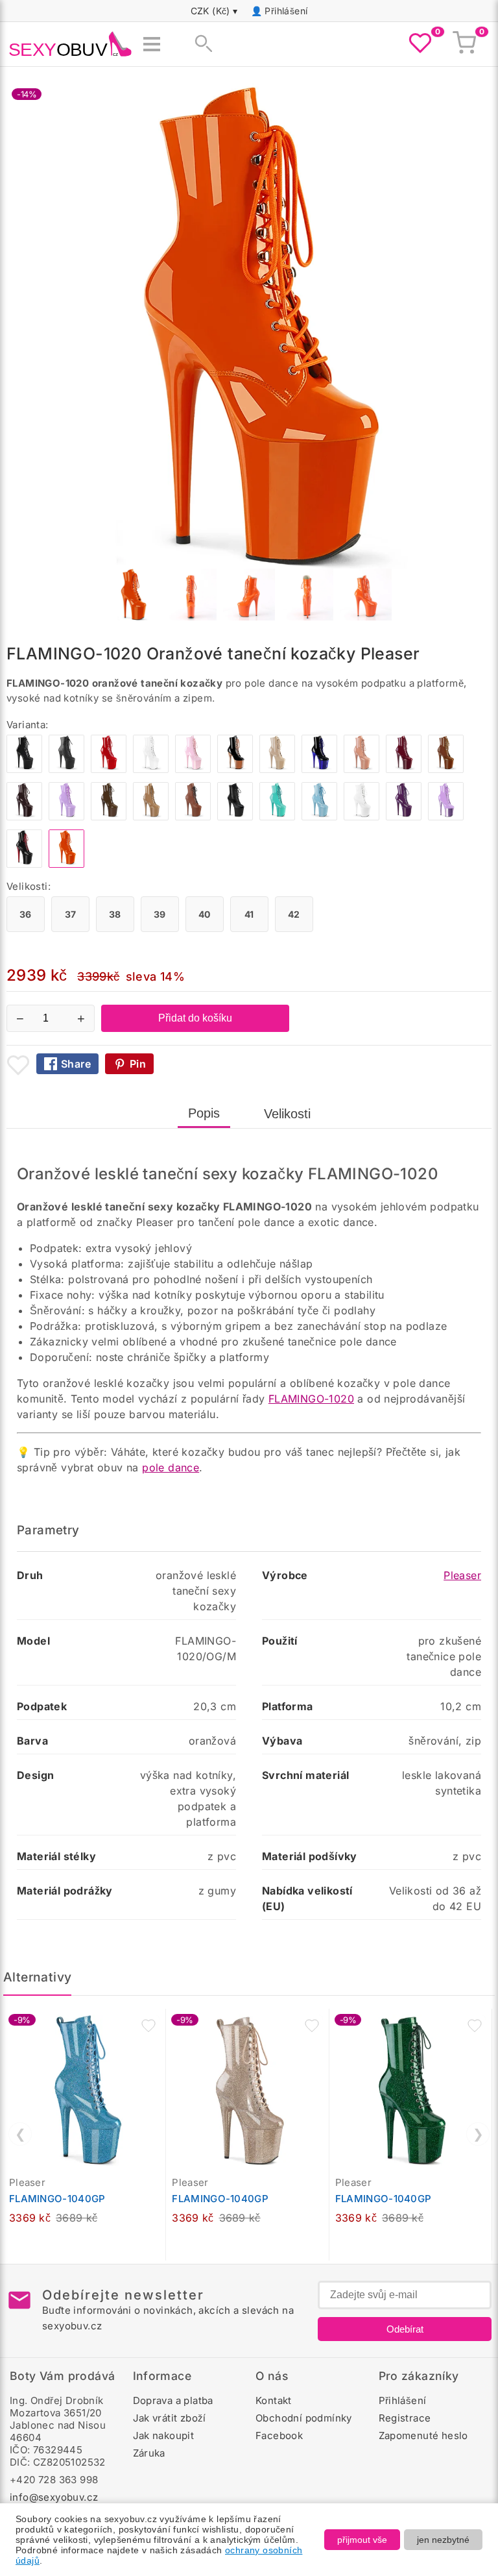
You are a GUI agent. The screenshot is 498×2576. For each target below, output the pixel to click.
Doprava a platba (173, 2400)
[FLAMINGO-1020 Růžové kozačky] (193, 769)
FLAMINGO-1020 (311, 1399)
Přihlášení (286, 11)
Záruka (149, 2453)
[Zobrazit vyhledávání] (200, 44)
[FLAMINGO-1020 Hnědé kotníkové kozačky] (109, 817)
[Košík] (464, 44)
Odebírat (405, 2329)
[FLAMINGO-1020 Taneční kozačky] (24, 864)
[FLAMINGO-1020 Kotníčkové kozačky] (319, 817)
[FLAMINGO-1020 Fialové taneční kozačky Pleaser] (404, 817)
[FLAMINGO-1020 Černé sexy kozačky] (24, 769)
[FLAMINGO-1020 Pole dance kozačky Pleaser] (66, 769)
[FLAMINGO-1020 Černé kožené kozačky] (235, 817)
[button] (148, 2026)
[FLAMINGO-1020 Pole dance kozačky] (277, 817)
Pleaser (462, 1575)
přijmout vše (362, 2540)
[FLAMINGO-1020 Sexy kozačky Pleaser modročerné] (319, 769)
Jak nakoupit (164, 2435)
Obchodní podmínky (304, 2418)
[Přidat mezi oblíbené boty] (18, 1065)
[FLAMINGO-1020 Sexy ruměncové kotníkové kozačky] (362, 769)
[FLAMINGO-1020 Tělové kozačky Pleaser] (277, 769)
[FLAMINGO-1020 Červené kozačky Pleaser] (109, 769)
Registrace (405, 2418)
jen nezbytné (443, 2540)
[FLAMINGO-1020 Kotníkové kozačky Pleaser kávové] (24, 817)
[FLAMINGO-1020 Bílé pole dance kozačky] (362, 817)
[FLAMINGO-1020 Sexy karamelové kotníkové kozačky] (151, 817)
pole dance (171, 1467)
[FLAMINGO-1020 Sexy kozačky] (235, 769)
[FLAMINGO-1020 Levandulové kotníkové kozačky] (66, 817)
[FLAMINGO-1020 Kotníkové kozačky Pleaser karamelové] (446, 769)
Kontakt (274, 2400)
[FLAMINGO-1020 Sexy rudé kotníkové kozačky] (404, 769)
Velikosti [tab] (287, 1114)
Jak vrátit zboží (170, 2418)
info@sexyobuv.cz (54, 2497)
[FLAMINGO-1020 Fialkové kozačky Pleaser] (446, 817)
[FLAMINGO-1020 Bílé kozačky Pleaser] (151, 769)
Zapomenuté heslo (423, 2435)
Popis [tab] (204, 1113)
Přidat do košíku (195, 1018)
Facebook (279, 2435)
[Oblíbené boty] (420, 44)
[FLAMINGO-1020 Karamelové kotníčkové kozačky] (193, 817)
